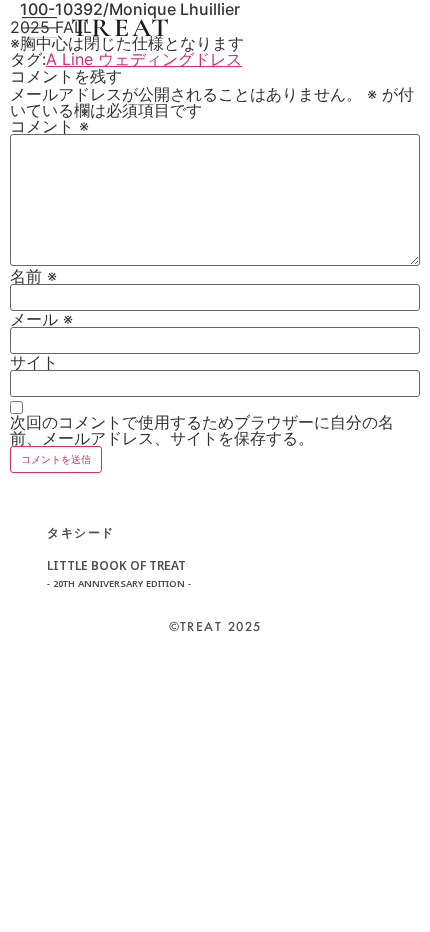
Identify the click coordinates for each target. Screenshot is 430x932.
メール (41, 319)
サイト (34, 362)
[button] (39, 27)
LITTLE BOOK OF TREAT (119, 574)
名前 (33, 276)
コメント (49, 126)
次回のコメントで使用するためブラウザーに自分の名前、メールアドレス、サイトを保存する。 (202, 430)
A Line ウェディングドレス (144, 59)
